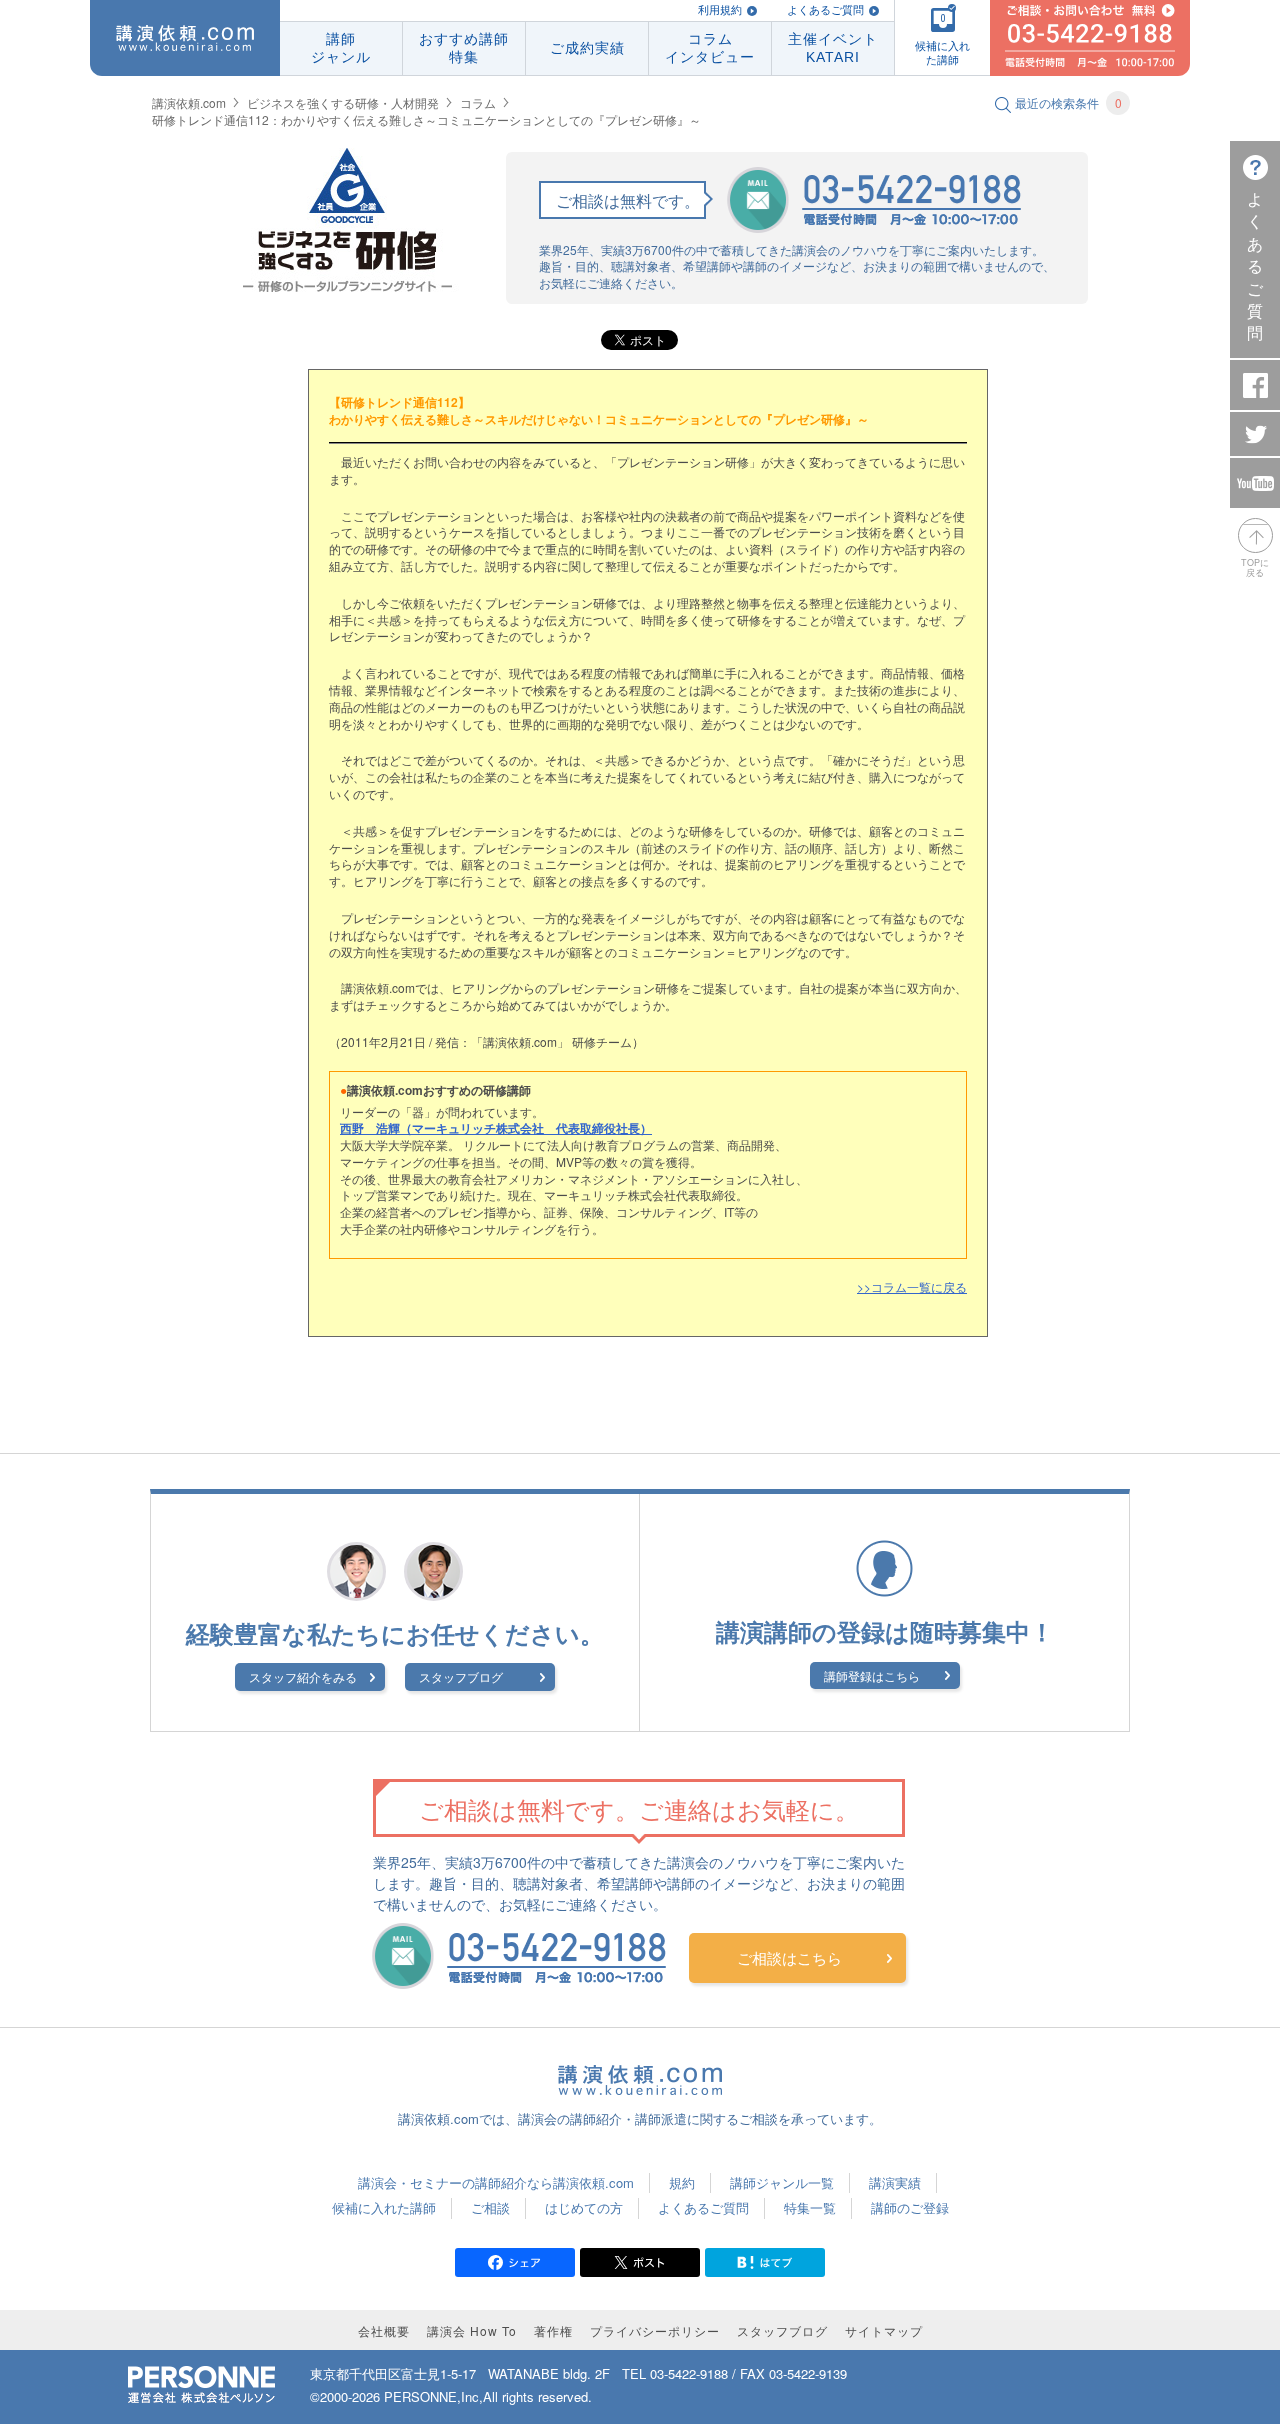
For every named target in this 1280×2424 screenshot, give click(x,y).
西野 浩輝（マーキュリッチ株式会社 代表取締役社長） (496, 1128)
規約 (682, 2182)
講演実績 (895, 2182)
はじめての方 (584, 2207)
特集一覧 (810, 2207)
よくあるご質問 (825, 10)
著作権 (553, 2330)
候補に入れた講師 (384, 2207)
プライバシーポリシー (655, 2330)
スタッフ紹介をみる (303, 1676)
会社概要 (384, 2330)
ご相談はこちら (789, 1957)
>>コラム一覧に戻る (912, 1286)
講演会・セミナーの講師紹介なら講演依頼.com (496, 2182)
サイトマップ (884, 2330)
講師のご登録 (910, 2207)
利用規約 (720, 10)
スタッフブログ (461, 1676)
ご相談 (490, 2207)
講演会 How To (472, 2330)
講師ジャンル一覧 (782, 2182)
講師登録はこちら (872, 1675)
